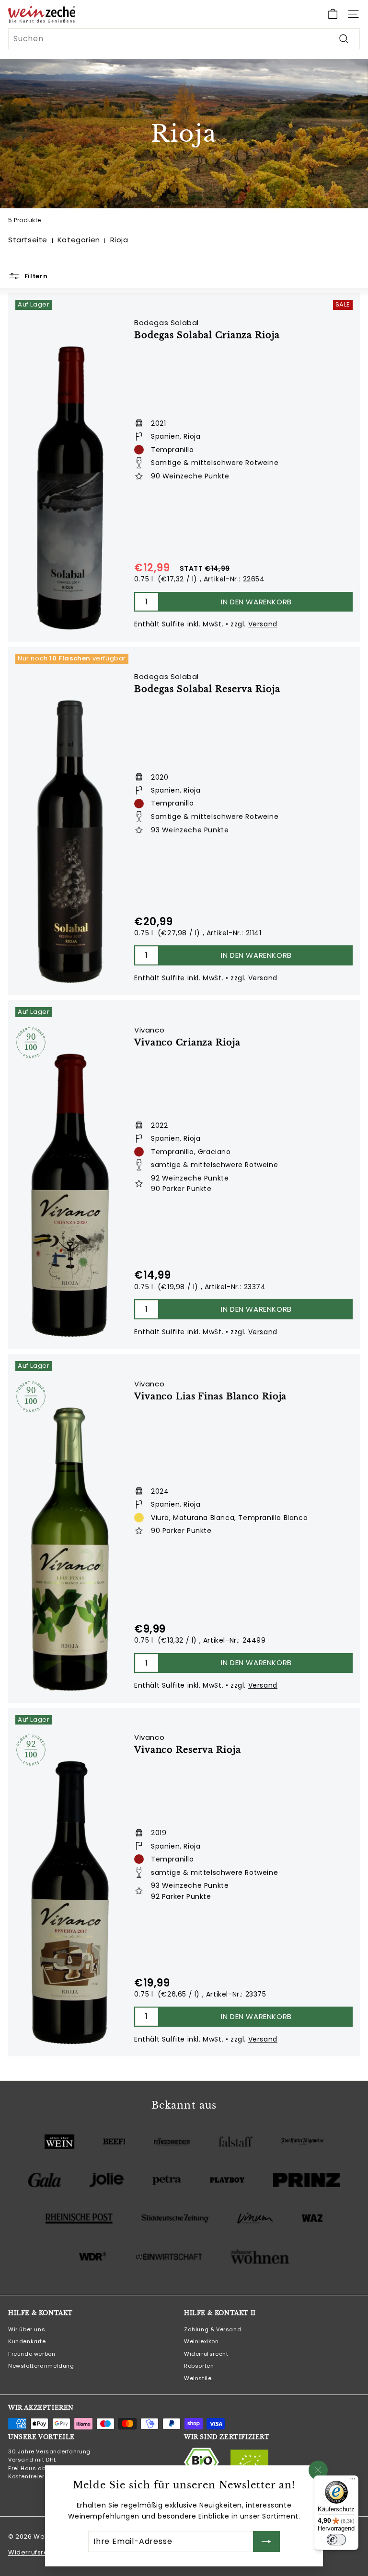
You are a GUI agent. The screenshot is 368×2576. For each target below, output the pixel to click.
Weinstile (198, 2378)
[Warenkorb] (333, 14)
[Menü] (353, 2481)
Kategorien (79, 240)
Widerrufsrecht (206, 2354)
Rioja (119, 240)
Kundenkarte (27, 2341)
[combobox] (184, 39)
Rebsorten (199, 2366)
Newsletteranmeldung (41, 2366)
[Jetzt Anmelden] (266, 2542)
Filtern (35, 276)
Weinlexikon (201, 2341)
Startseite (28, 240)
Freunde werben (32, 2354)
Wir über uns (27, 2329)
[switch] (336, 2540)
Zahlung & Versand (213, 2329)
